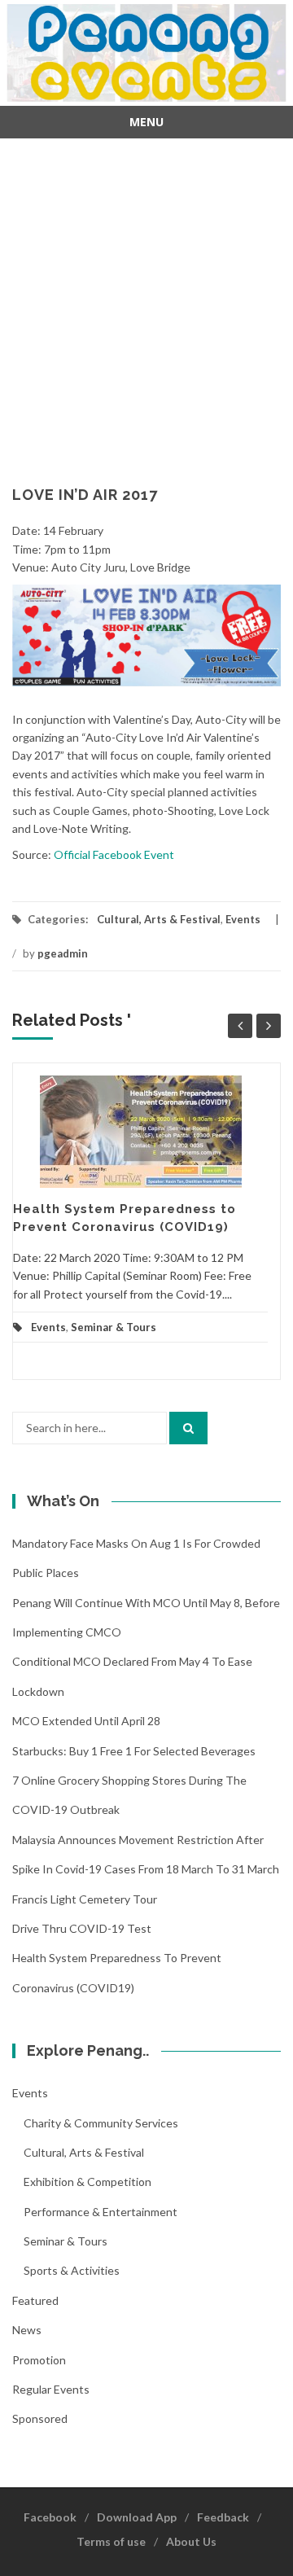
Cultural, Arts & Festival (159, 919)
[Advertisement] (146, 301)
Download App (137, 2517)
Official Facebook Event (114, 854)
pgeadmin (63, 953)
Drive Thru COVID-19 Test (82, 1928)
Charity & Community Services (101, 2123)
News (27, 2330)
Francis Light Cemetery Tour (85, 1899)
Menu (146, 122)
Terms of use (111, 2541)
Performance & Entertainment (101, 2212)
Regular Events (51, 2389)
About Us (191, 2541)
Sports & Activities (72, 2270)
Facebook (50, 2517)
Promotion (39, 2360)
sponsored (40, 2418)
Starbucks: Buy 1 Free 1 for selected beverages (134, 1751)
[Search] (188, 1428)
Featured (35, 2300)
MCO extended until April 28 (86, 1721)
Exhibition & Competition (87, 2182)
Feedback (223, 2517)
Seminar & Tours (114, 1327)
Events (243, 919)
